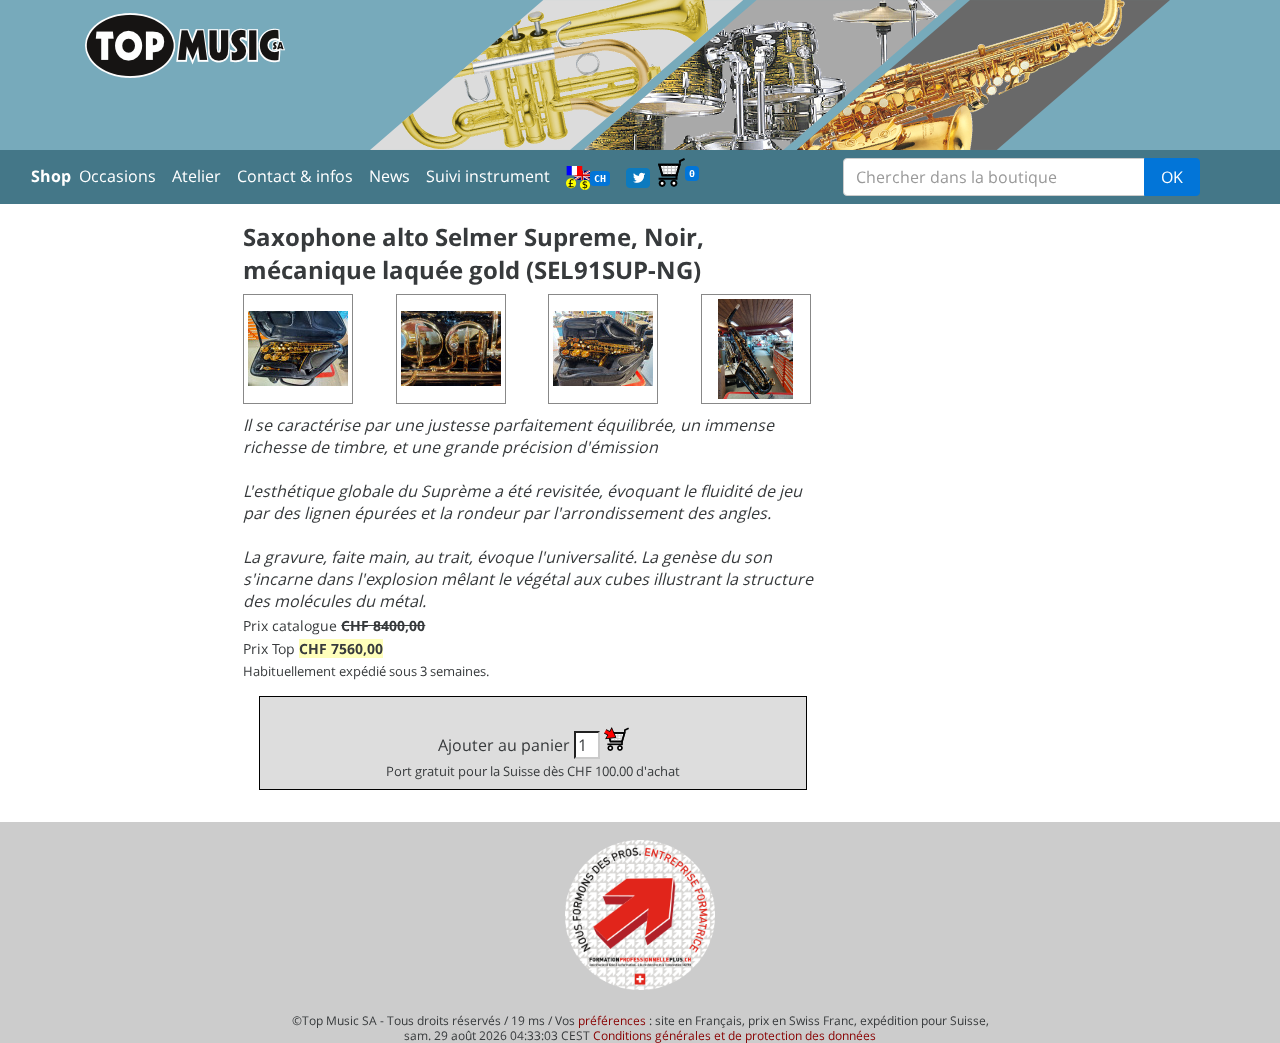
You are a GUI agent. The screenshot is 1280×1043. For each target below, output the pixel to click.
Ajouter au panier (533, 757)
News (389, 176)
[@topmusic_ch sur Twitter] (638, 176)
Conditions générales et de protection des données (734, 1035)
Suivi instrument (488, 176)
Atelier (196, 176)
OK (1172, 177)
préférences (612, 1020)
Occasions (117, 176)
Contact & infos (295, 176)
